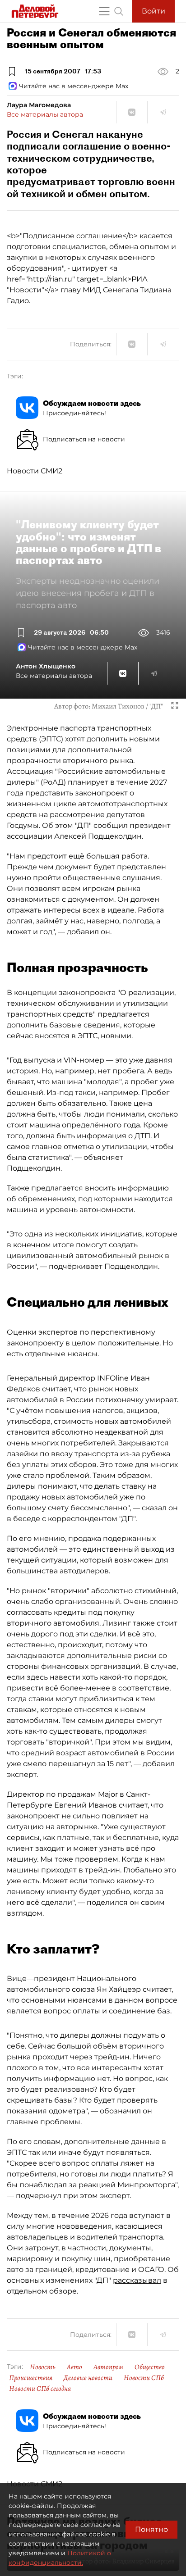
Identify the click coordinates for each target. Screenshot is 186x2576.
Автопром (108, 2367)
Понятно (151, 2529)
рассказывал (137, 2280)
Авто (74, 2367)
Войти (153, 11)
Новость (43, 2367)
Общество (150, 2367)
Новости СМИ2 (35, 471)
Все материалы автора (45, 114)
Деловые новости (88, 2378)
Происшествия (31, 2378)
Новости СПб (144, 2378)
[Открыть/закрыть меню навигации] (104, 11)
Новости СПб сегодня (40, 2389)
